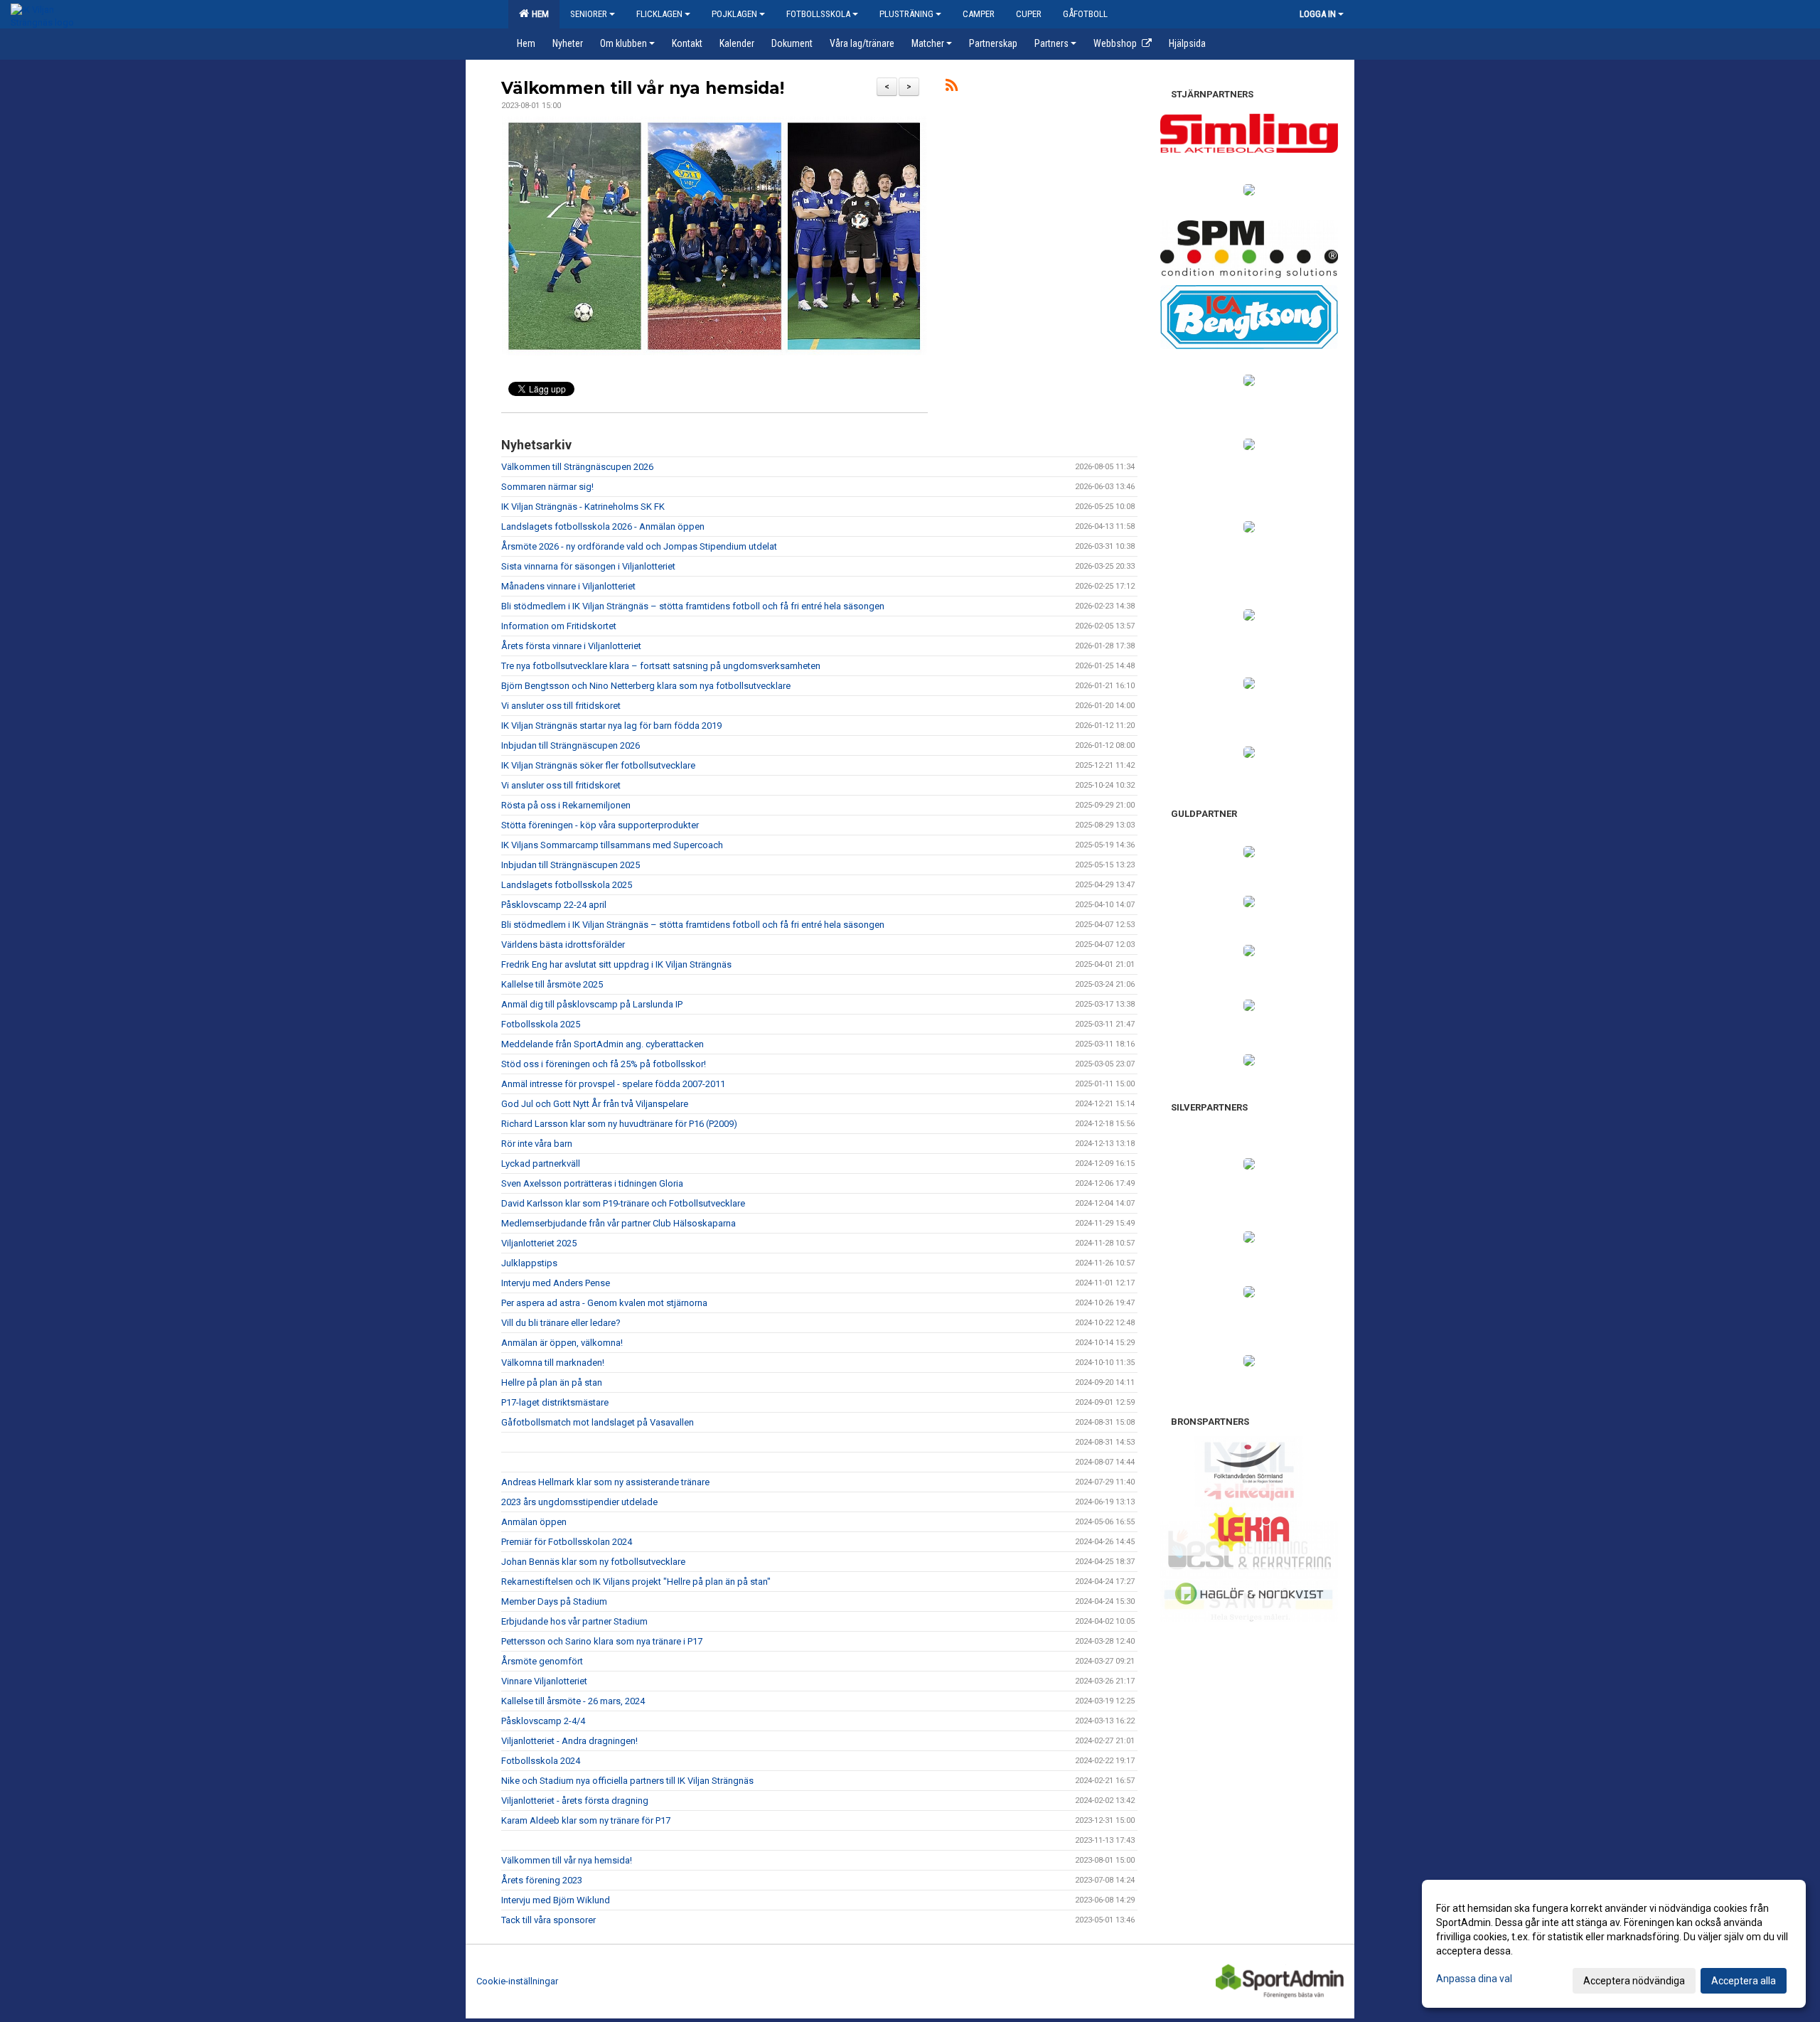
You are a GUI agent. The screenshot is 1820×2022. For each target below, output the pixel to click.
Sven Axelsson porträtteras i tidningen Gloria (592, 1183)
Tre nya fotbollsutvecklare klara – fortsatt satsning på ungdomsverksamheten (661, 666)
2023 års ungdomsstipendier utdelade (579, 1502)
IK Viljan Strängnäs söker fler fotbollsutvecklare (598, 765)
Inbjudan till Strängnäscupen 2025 (571, 865)
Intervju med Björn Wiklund (556, 1900)
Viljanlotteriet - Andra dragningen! (569, 1741)
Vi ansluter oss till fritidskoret (561, 706)
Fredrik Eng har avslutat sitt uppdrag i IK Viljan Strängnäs (616, 964)
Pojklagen (734, 14)
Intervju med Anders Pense (556, 1283)
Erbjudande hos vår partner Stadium (574, 1621)
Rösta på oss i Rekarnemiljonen (566, 805)
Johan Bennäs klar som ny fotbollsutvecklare (593, 1562)
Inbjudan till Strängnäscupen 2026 (571, 745)
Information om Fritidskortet (559, 626)
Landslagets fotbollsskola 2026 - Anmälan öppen (603, 526)
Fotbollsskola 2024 (541, 1761)
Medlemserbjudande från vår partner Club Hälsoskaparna (619, 1223)
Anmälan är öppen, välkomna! (562, 1343)
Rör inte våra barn (537, 1144)
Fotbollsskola (818, 14)
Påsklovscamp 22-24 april (554, 905)
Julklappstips (529, 1263)
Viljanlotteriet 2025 (539, 1243)
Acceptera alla (1744, 1981)
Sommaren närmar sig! (547, 487)
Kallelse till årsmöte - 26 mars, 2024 (573, 1701)
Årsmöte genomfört (542, 1661)
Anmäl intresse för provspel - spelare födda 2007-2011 (613, 1084)
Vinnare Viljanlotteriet (544, 1681)
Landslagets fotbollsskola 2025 (567, 885)
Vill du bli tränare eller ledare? (561, 1323)
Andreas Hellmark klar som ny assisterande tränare (605, 1482)
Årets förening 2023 (542, 1880)
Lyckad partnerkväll (541, 1164)
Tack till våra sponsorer (548, 1920)
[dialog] (1614, 1944)
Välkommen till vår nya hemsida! (643, 88)
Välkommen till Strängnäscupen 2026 (577, 467)
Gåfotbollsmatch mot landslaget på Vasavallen (598, 1422)
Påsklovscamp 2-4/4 (543, 1721)
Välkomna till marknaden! (553, 1363)
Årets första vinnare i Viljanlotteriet (571, 646)
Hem (538, 14)
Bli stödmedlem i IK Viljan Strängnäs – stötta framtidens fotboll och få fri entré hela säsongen (693, 606)
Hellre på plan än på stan (552, 1382)
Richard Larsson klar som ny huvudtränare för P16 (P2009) (619, 1124)
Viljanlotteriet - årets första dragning (575, 1801)
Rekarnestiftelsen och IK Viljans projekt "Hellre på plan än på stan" (636, 1582)
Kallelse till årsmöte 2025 (552, 984)
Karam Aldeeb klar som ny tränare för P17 (586, 1820)
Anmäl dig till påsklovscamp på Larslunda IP (592, 1004)
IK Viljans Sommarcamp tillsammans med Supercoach (612, 845)
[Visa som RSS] (952, 88)
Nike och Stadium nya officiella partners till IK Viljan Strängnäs (627, 1781)
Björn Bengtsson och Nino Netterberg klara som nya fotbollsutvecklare (646, 686)
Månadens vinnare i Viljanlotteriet (568, 586)
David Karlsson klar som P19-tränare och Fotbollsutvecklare (623, 1203)
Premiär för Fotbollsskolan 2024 (567, 1542)
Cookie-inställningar (517, 1981)
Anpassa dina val (1474, 1979)
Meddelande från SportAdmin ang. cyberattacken (603, 1044)
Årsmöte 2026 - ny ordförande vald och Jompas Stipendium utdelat (639, 546)
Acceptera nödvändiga (1634, 1981)
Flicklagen (659, 14)
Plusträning (906, 14)
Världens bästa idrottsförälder (563, 945)
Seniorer (589, 14)
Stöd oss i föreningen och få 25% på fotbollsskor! (604, 1064)
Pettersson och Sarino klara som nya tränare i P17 (602, 1641)
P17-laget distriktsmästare (555, 1402)
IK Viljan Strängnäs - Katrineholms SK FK (583, 507)
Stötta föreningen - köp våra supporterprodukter (600, 825)
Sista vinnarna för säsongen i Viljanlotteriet (588, 566)
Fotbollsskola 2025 (541, 1024)
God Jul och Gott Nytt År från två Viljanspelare (595, 1104)
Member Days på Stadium (554, 1601)
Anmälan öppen (534, 1522)
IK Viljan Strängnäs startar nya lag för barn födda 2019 (611, 726)
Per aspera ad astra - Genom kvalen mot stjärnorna (604, 1303)
